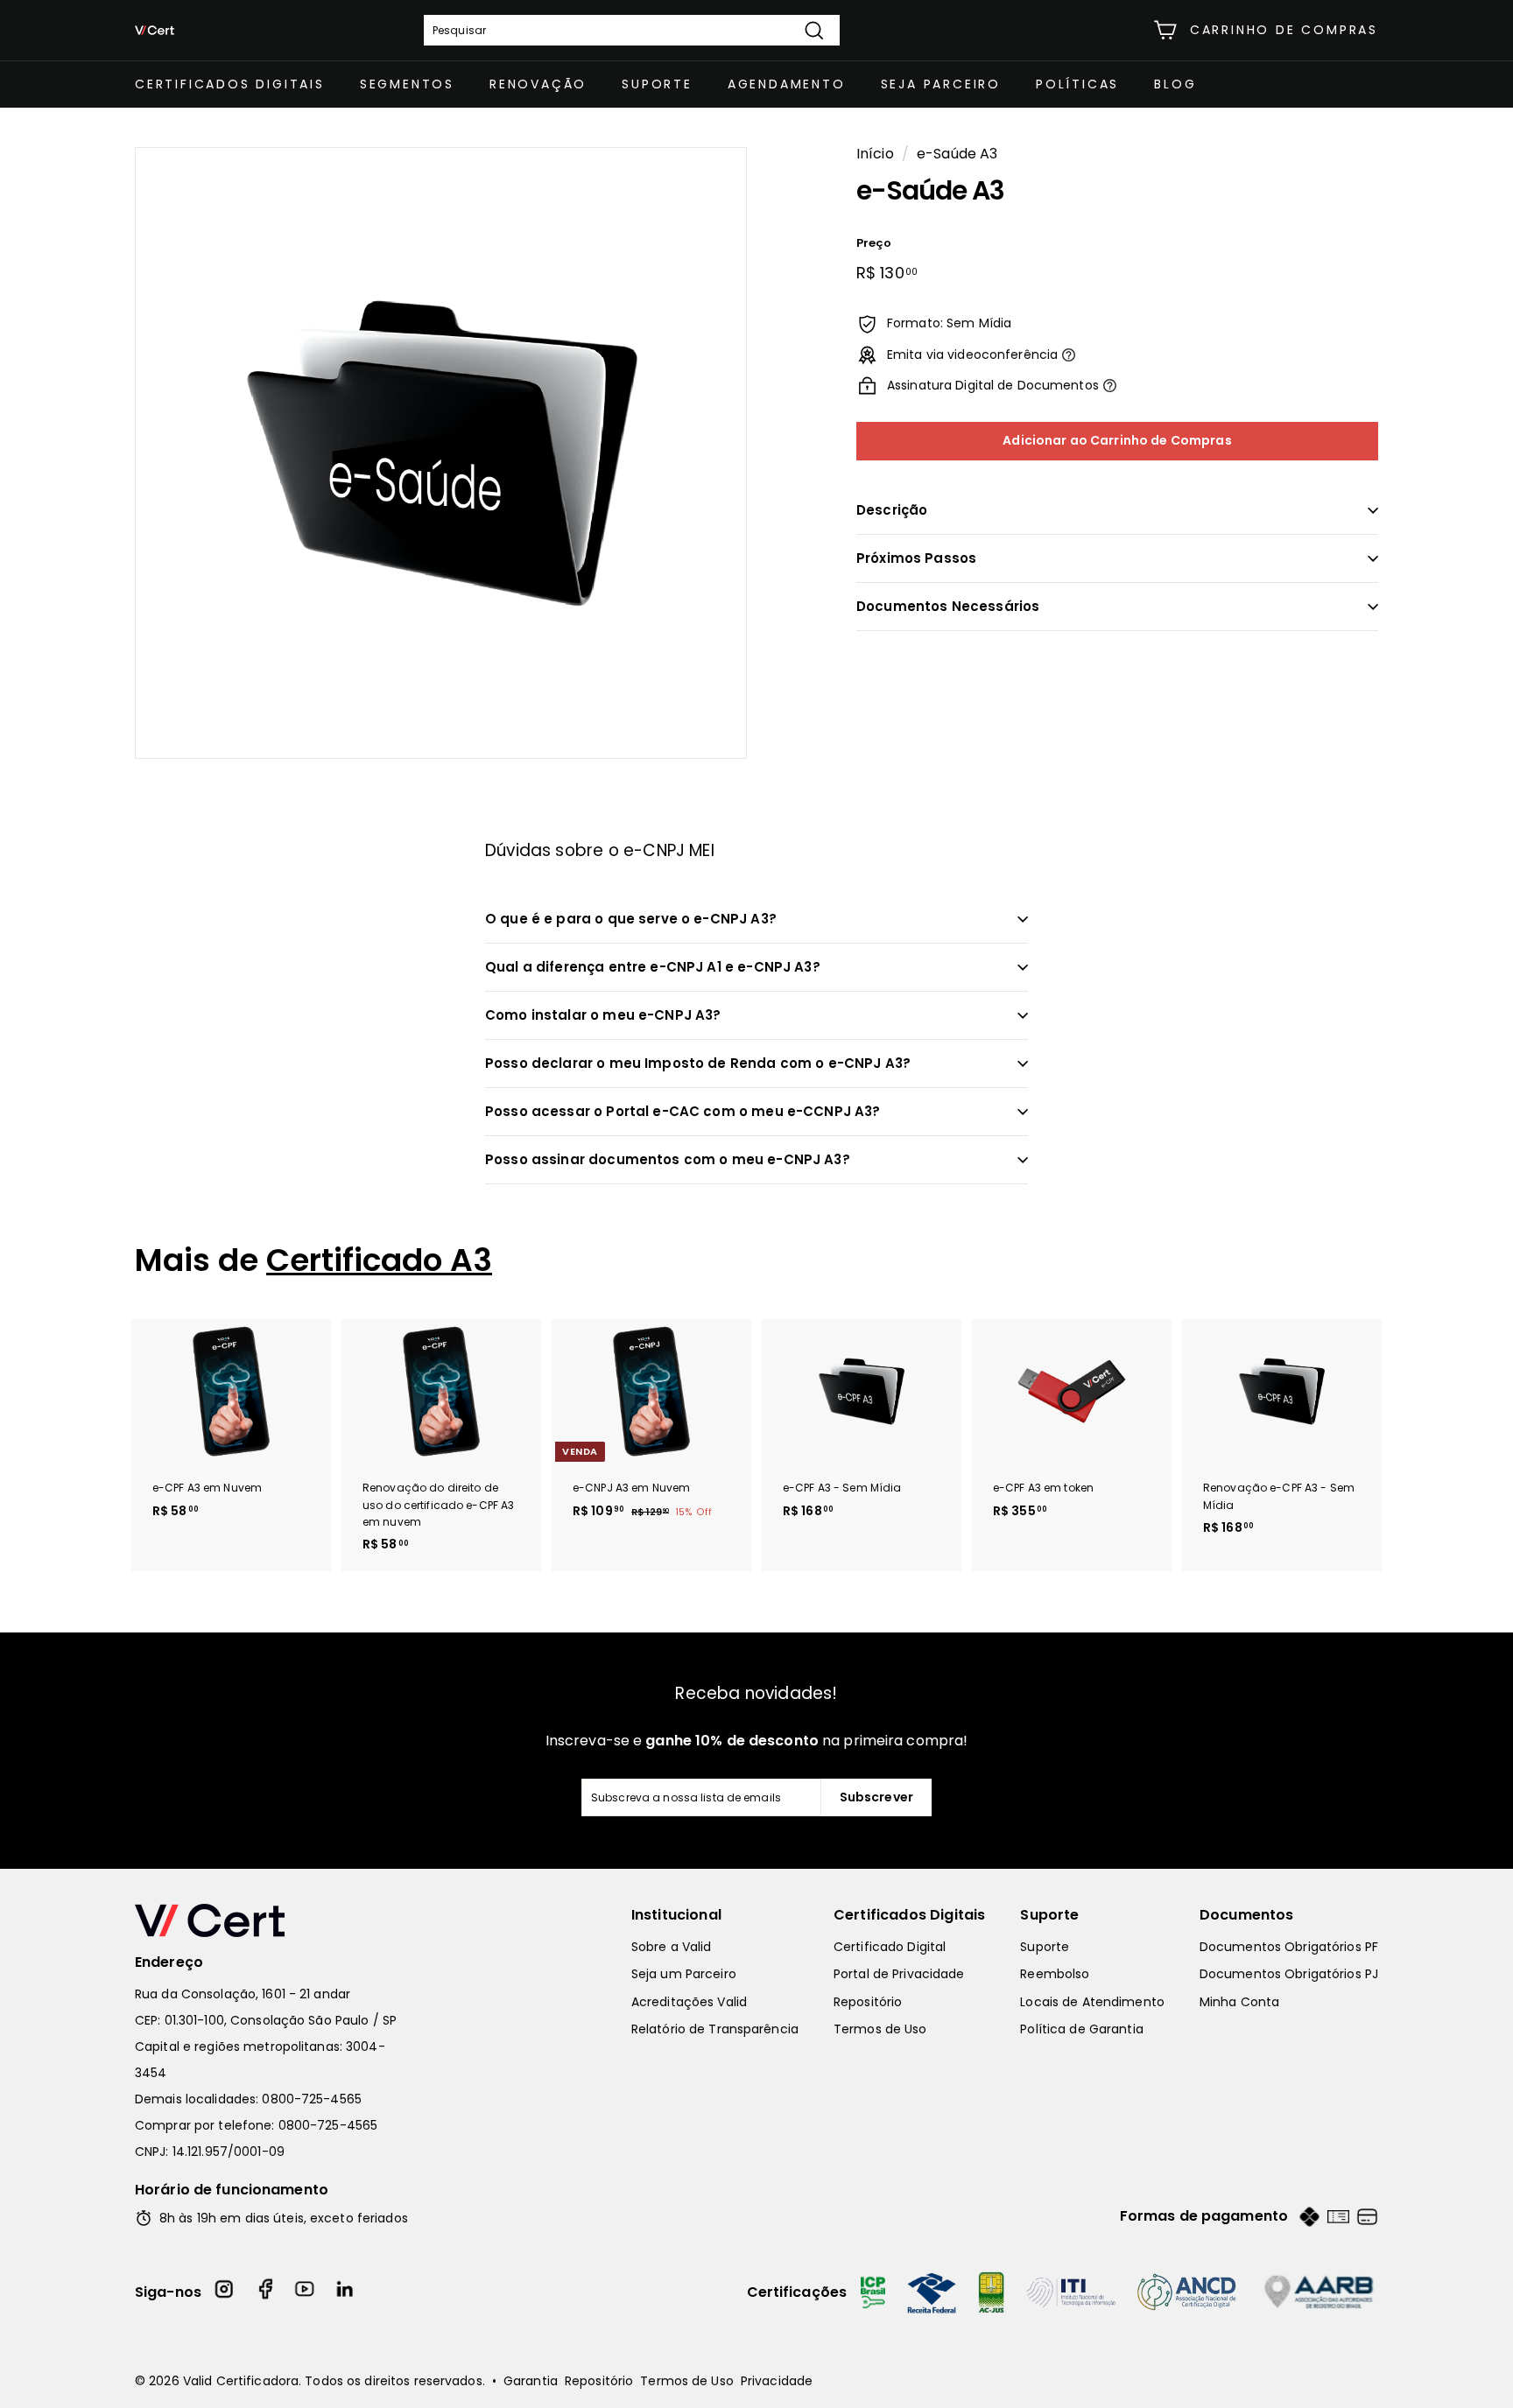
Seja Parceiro (941, 84)
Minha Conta (1239, 2002)
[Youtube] (306, 2292)
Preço (874, 243)
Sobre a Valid (672, 1947)
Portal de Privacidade (899, 1974)
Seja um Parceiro (684, 1974)
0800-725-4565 (312, 2099)
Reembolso (1055, 1974)
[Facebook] (265, 2292)
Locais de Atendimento (1092, 2002)
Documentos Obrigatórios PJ (1289, 1974)
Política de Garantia (1081, 2029)
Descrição (892, 510)
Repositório (868, 2002)
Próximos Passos (916, 558)
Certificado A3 (379, 1260)
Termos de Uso (880, 2029)
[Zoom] (441, 453)
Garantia (531, 2381)
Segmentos (407, 84)
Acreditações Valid (689, 2002)
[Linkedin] (346, 2292)
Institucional (676, 1915)
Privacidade (777, 2381)
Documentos (1247, 1915)
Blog (1175, 84)
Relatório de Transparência (715, 2029)
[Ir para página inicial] (275, 1920)
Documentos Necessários (948, 606)
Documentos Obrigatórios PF (1289, 1947)
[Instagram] (225, 2292)
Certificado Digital (890, 1947)
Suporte (657, 84)
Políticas (1077, 84)
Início (875, 154)
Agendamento (787, 84)
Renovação (538, 84)
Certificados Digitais (230, 84)
